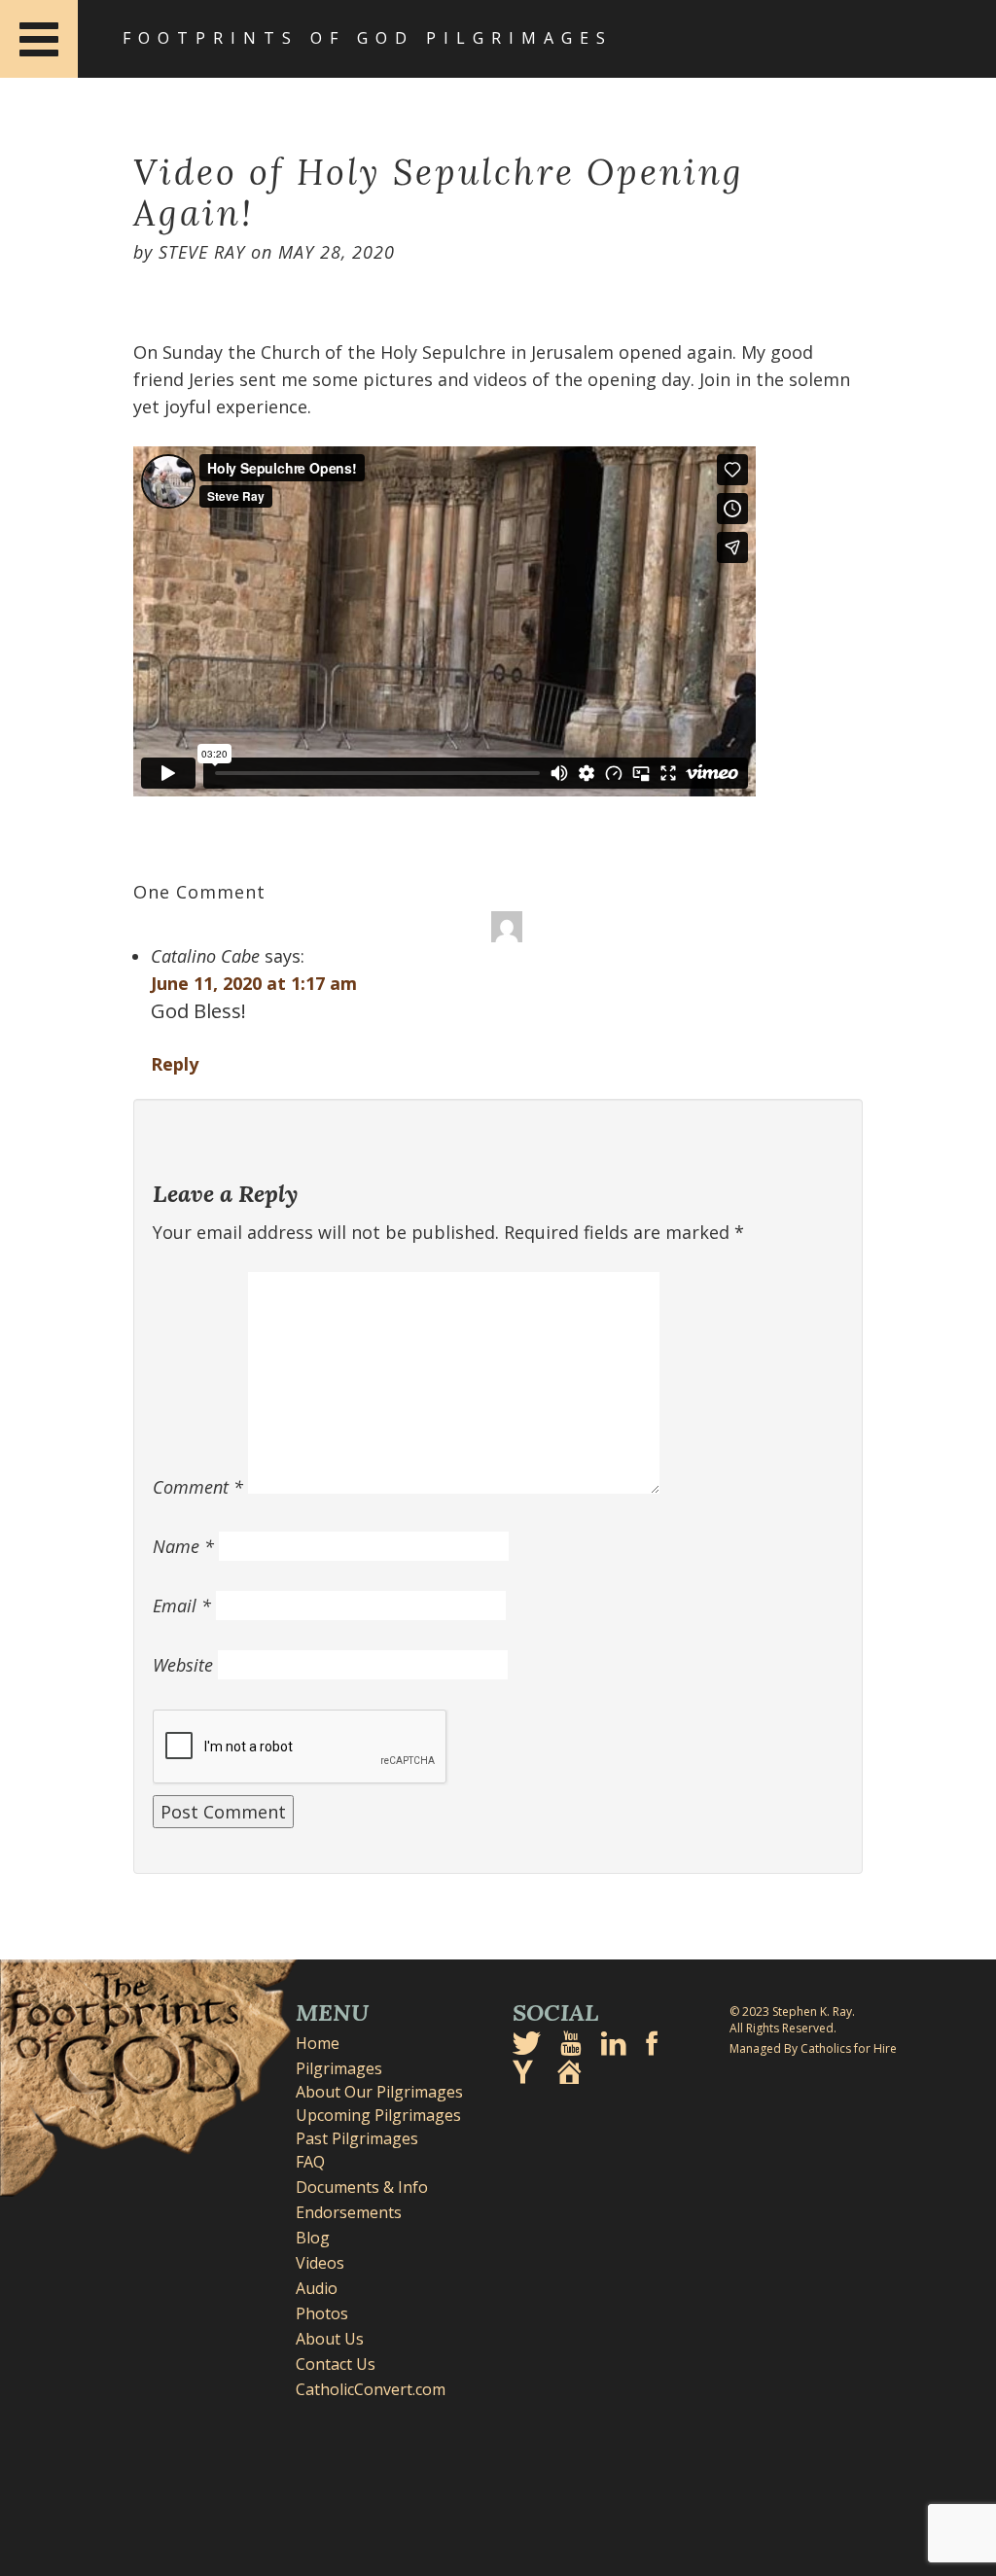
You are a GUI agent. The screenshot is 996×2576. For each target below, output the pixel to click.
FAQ (310, 2162)
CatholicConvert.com (371, 2389)
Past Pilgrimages (357, 2138)
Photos (322, 2313)
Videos (320, 2263)
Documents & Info (362, 2187)
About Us (330, 2339)
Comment (198, 1487)
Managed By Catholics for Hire (813, 2048)
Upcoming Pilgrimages (378, 2115)
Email (182, 1606)
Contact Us (336, 2364)
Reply (175, 1064)
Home (318, 2043)
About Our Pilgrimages (379, 2092)
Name (183, 1546)
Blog (313, 2238)
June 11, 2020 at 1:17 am (254, 983)
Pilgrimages (339, 2068)
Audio (317, 2288)
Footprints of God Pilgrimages (368, 38)
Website (183, 1665)
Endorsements (349, 2212)
